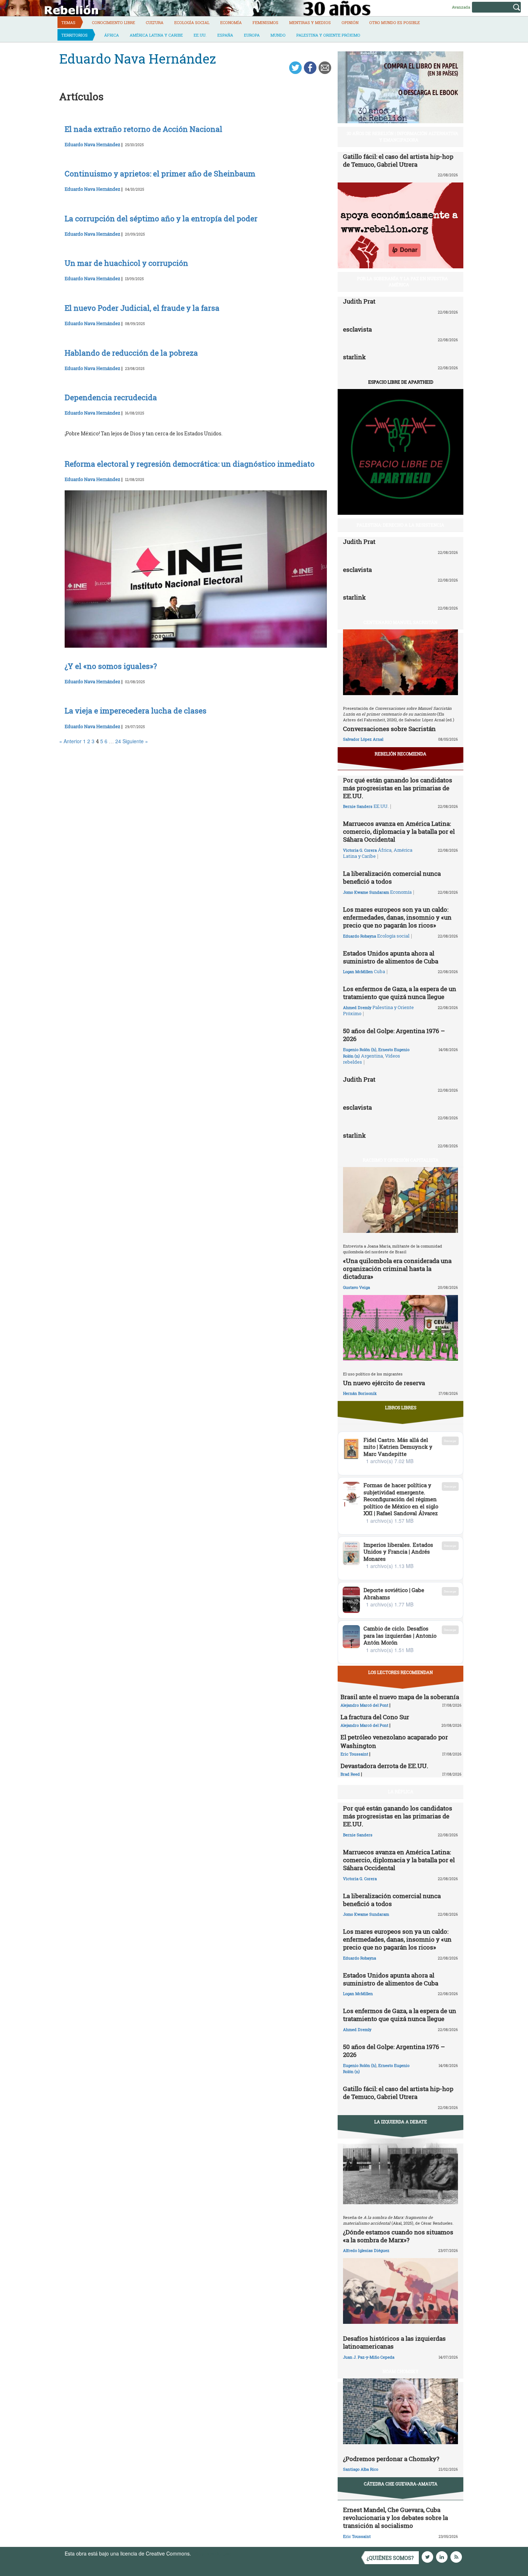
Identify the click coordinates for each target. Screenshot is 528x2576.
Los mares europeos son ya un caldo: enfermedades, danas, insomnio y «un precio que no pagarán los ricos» (397, 917)
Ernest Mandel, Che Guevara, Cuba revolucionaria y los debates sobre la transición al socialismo (395, 2518)
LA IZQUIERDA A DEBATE (401, 2122)
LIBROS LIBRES (401, 1407)
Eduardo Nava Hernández (92, 144)
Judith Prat (359, 301)
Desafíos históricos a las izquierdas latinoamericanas (394, 2342)
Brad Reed (350, 1774)
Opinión (350, 22)
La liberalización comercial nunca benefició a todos (392, 877)
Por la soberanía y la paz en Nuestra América (402, 281)
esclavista (357, 329)
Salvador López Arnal (363, 739)
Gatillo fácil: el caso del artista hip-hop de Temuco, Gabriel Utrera (398, 160)
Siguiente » (135, 741)
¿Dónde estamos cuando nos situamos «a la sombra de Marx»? (398, 2236)
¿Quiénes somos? (390, 2558)
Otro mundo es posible (395, 22)
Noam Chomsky (400, 2371)
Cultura (155, 22)
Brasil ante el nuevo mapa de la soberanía (400, 1697)
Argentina (372, 1056)
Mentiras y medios (310, 22)
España (225, 35)
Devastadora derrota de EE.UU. (384, 1766)
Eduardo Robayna (360, 936)
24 (118, 741)
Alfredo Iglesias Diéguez (366, 2250)
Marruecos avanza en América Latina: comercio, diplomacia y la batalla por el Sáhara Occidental (399, 831)
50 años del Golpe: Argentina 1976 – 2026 (394, 1035)
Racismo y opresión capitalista (401, 1160)
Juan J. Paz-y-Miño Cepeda (369, 2357)
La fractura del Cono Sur (375, 1717)
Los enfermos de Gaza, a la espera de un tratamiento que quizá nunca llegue (400, 993)
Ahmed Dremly (357, 1007)
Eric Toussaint (354, 1754)
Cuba (379, 971)
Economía (231, 22)
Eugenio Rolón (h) (360, 1049)
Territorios (75, 35)
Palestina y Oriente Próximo (328, 35)
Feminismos (265, 22)
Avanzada (461, 7)
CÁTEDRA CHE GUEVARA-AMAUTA (401, 2484)
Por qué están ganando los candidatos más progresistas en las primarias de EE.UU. (398, 788)
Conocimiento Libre (114, 22)
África (112, 35)
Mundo (278, 35)
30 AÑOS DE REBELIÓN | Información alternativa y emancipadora (402, 136)
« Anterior (70, 741)
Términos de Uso (212, 2553)
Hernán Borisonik (360, 1393)
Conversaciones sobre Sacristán (389, 729)
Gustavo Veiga (356, 1287)
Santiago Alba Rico (361, 2469)
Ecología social (192, 22)
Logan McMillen (358, 972)
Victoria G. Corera (360, 850)
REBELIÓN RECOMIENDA (400, 754)
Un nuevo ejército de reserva (384, 1383)
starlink (354, 357)
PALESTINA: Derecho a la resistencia (400, 525)
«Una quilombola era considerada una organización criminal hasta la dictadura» (397, 1269)
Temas (68, 22)
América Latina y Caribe (156, 35)
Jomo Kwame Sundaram (366, 892)
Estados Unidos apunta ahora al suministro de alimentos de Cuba (391, 957)
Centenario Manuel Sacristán (400, 622)
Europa (252, 35)
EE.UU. (200, 35)
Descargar (450, 1441)
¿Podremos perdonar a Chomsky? (391, 2459)
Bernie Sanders (358, 806)
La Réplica (401, 1791)
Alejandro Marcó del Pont (364, 1705)
